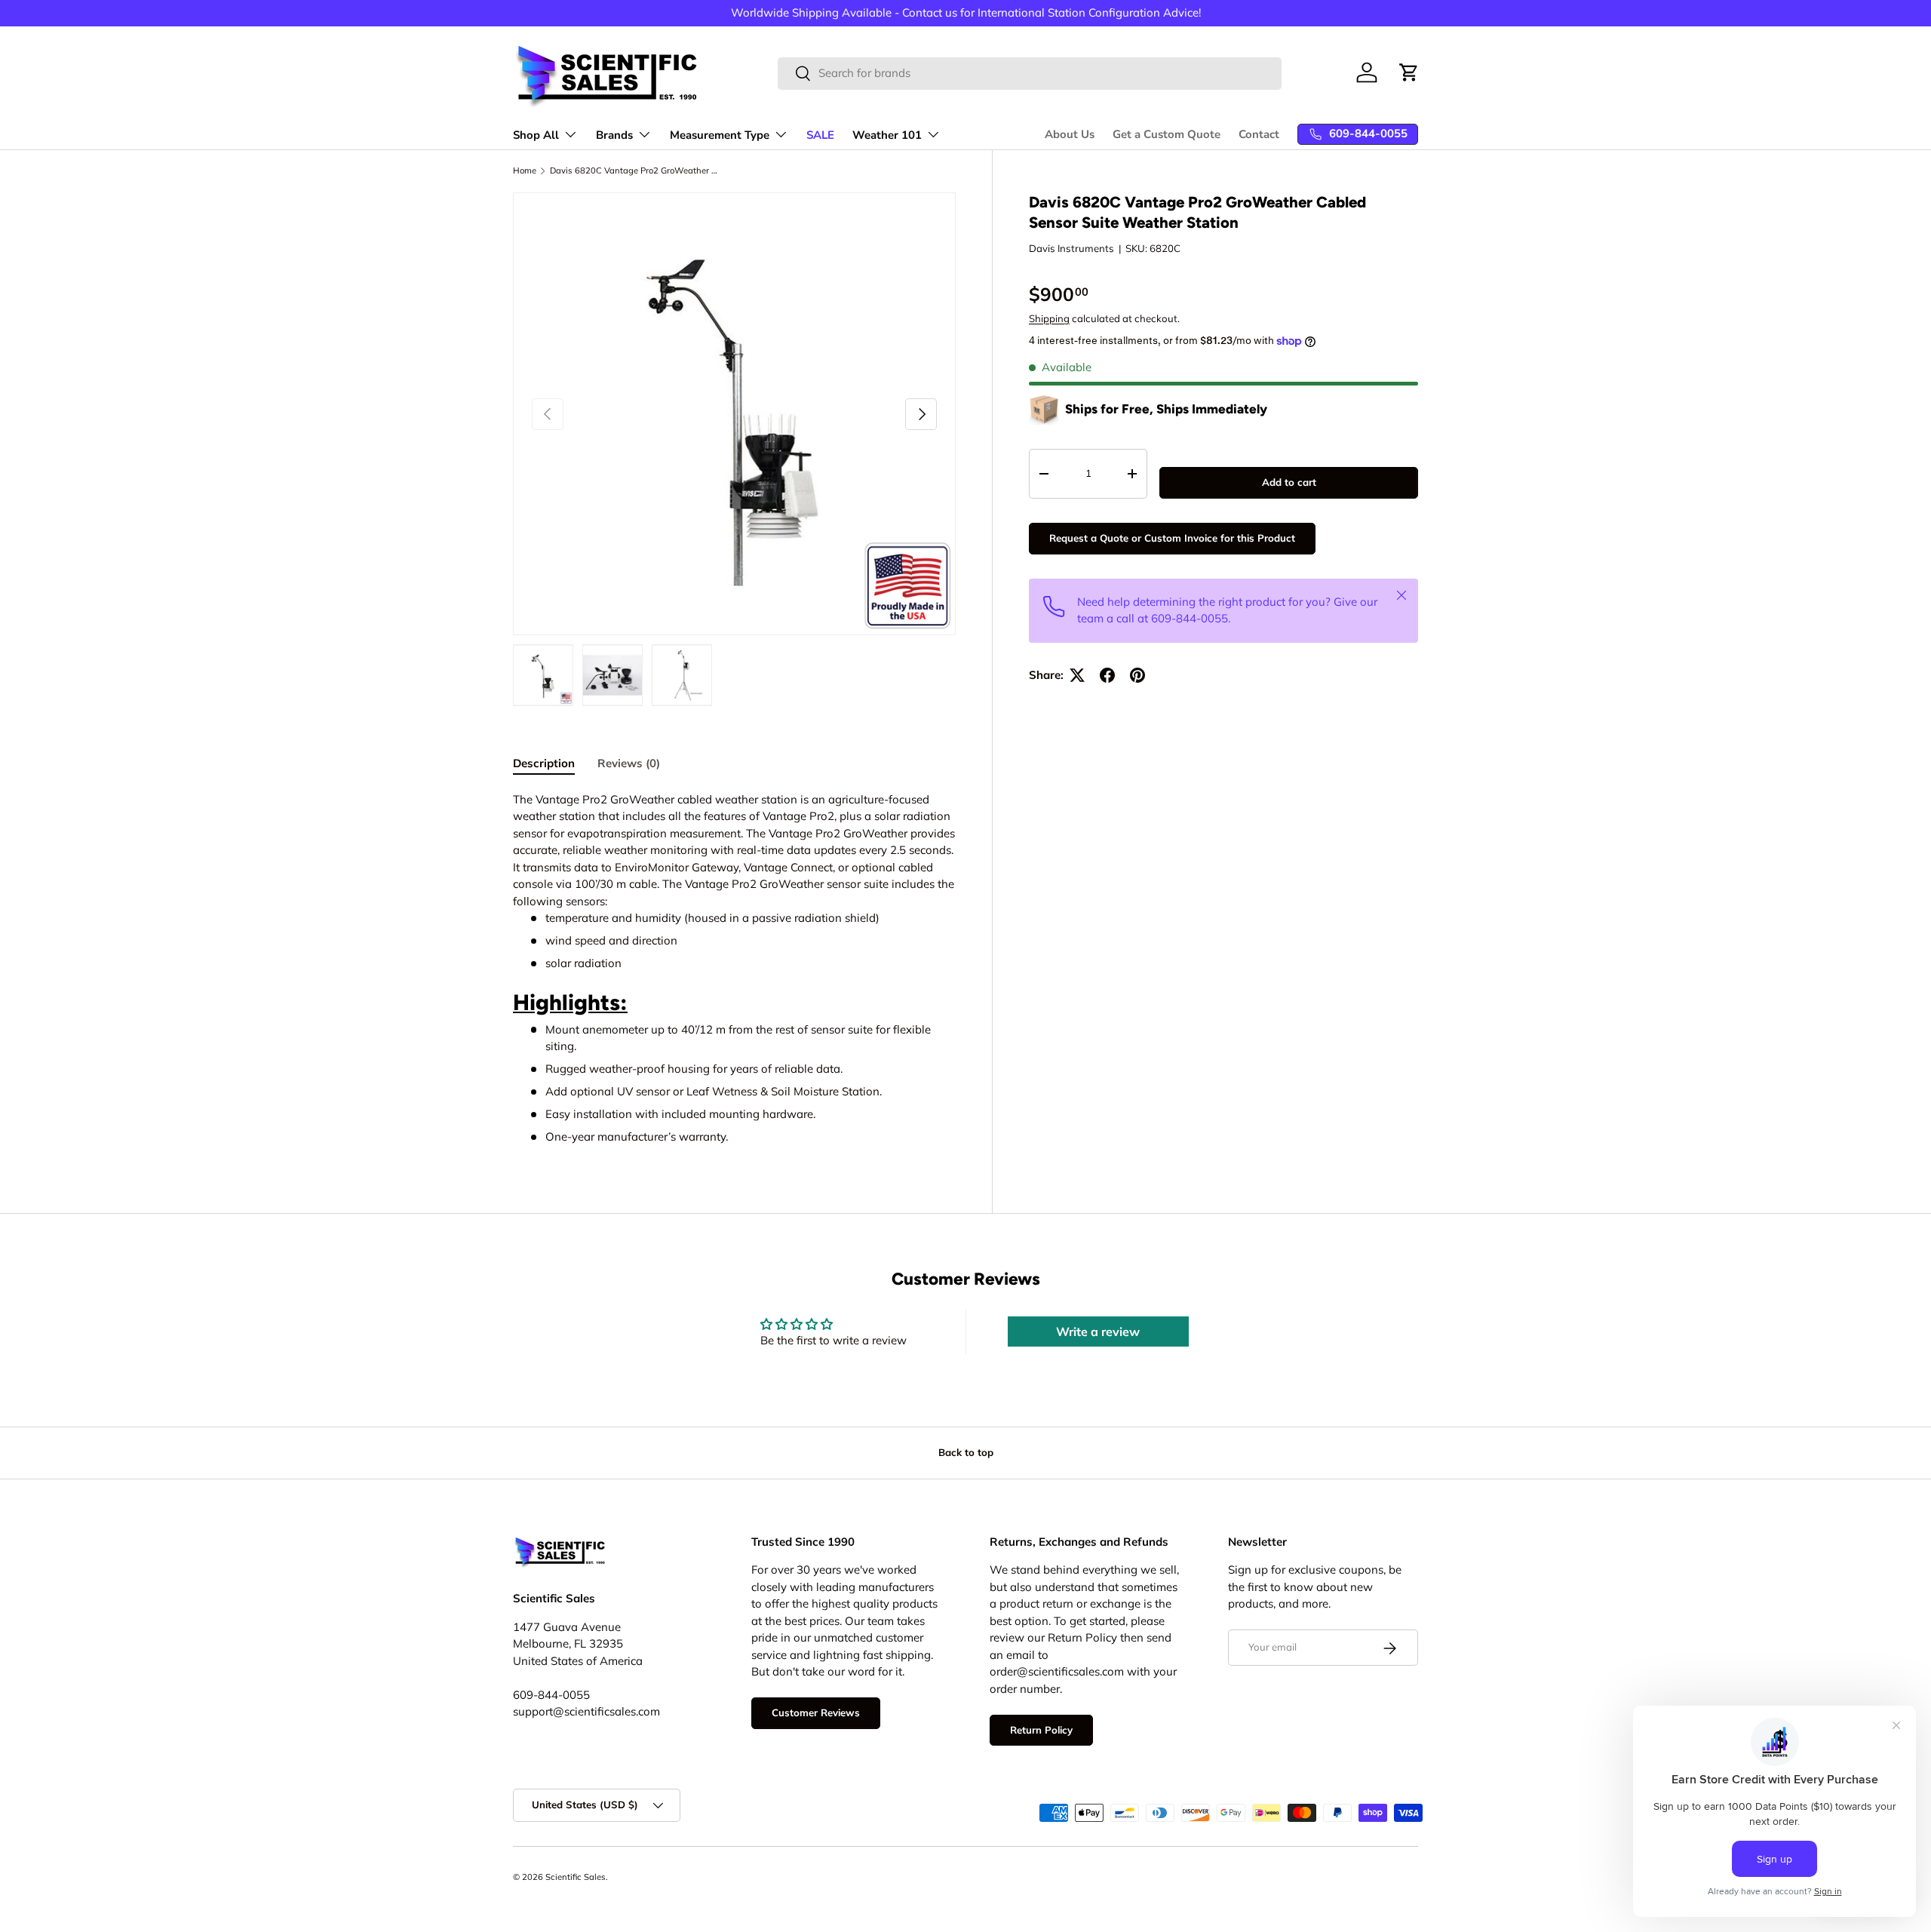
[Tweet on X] (1077, 675)
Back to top (966, 1452)
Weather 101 (887, 135)
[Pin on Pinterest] (1137, 675)
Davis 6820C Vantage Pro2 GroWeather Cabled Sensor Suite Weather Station (635, 171)
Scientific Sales (576, 1877)
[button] (1409, 72)
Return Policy (1041, 1730)
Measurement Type (720, 135)
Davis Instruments (1071, 248)
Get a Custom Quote (1167, 134)
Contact (1259, 134)
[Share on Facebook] (1107, 675)
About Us (1070, 134)
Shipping (1049, 318)
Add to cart (1289, 482)
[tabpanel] (734, 969)
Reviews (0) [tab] (629, 763)
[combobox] (1030, 73)
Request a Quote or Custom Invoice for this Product (1172, 538)
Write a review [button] (1098, 1332)
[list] (734, 414)
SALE (820, 135)
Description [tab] (544, 763)
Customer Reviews (816, 1713)
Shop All (536, 135)
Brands (614, 135)
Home (525, 171)
